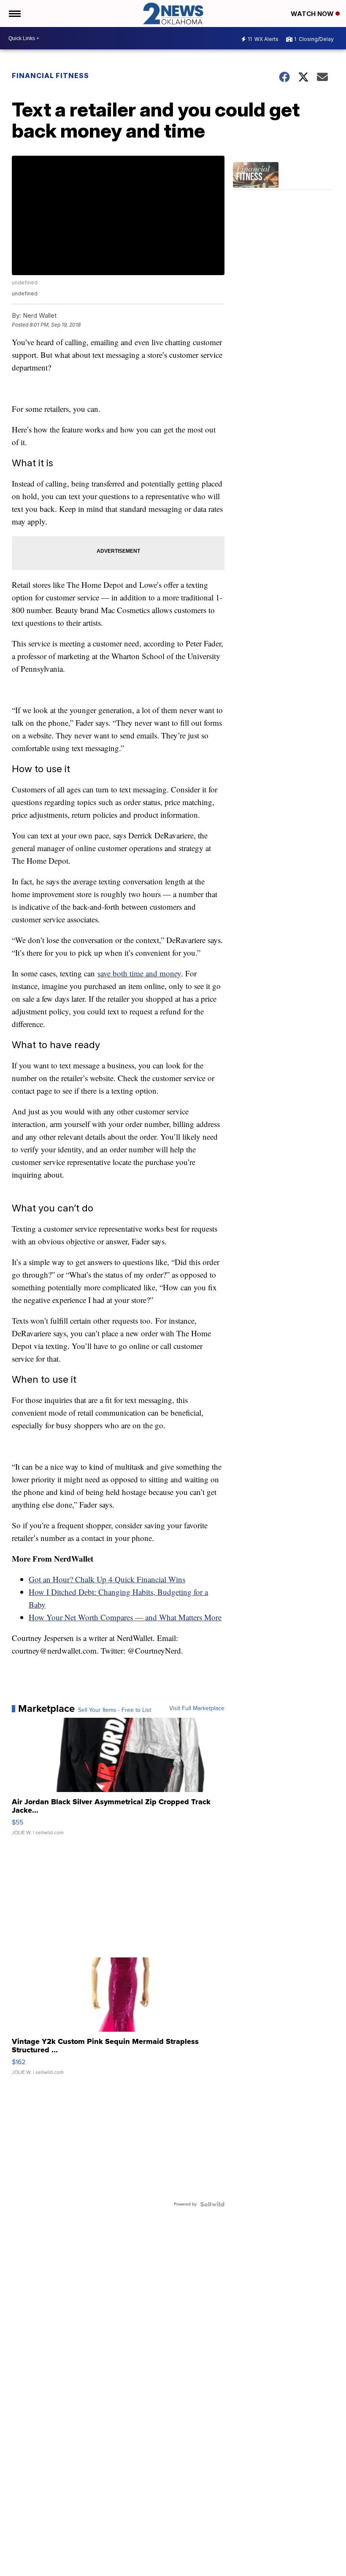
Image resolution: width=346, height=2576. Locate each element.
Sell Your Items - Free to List (115, 1710)
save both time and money (139, 973)
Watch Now (313, 14)
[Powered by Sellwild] (212, 2204)
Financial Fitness (50, 76)
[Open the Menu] (14, 14)
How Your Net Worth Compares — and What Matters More (125, 1617)
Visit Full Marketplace (197, 1708)
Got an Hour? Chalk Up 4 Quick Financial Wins (107, 1579)
